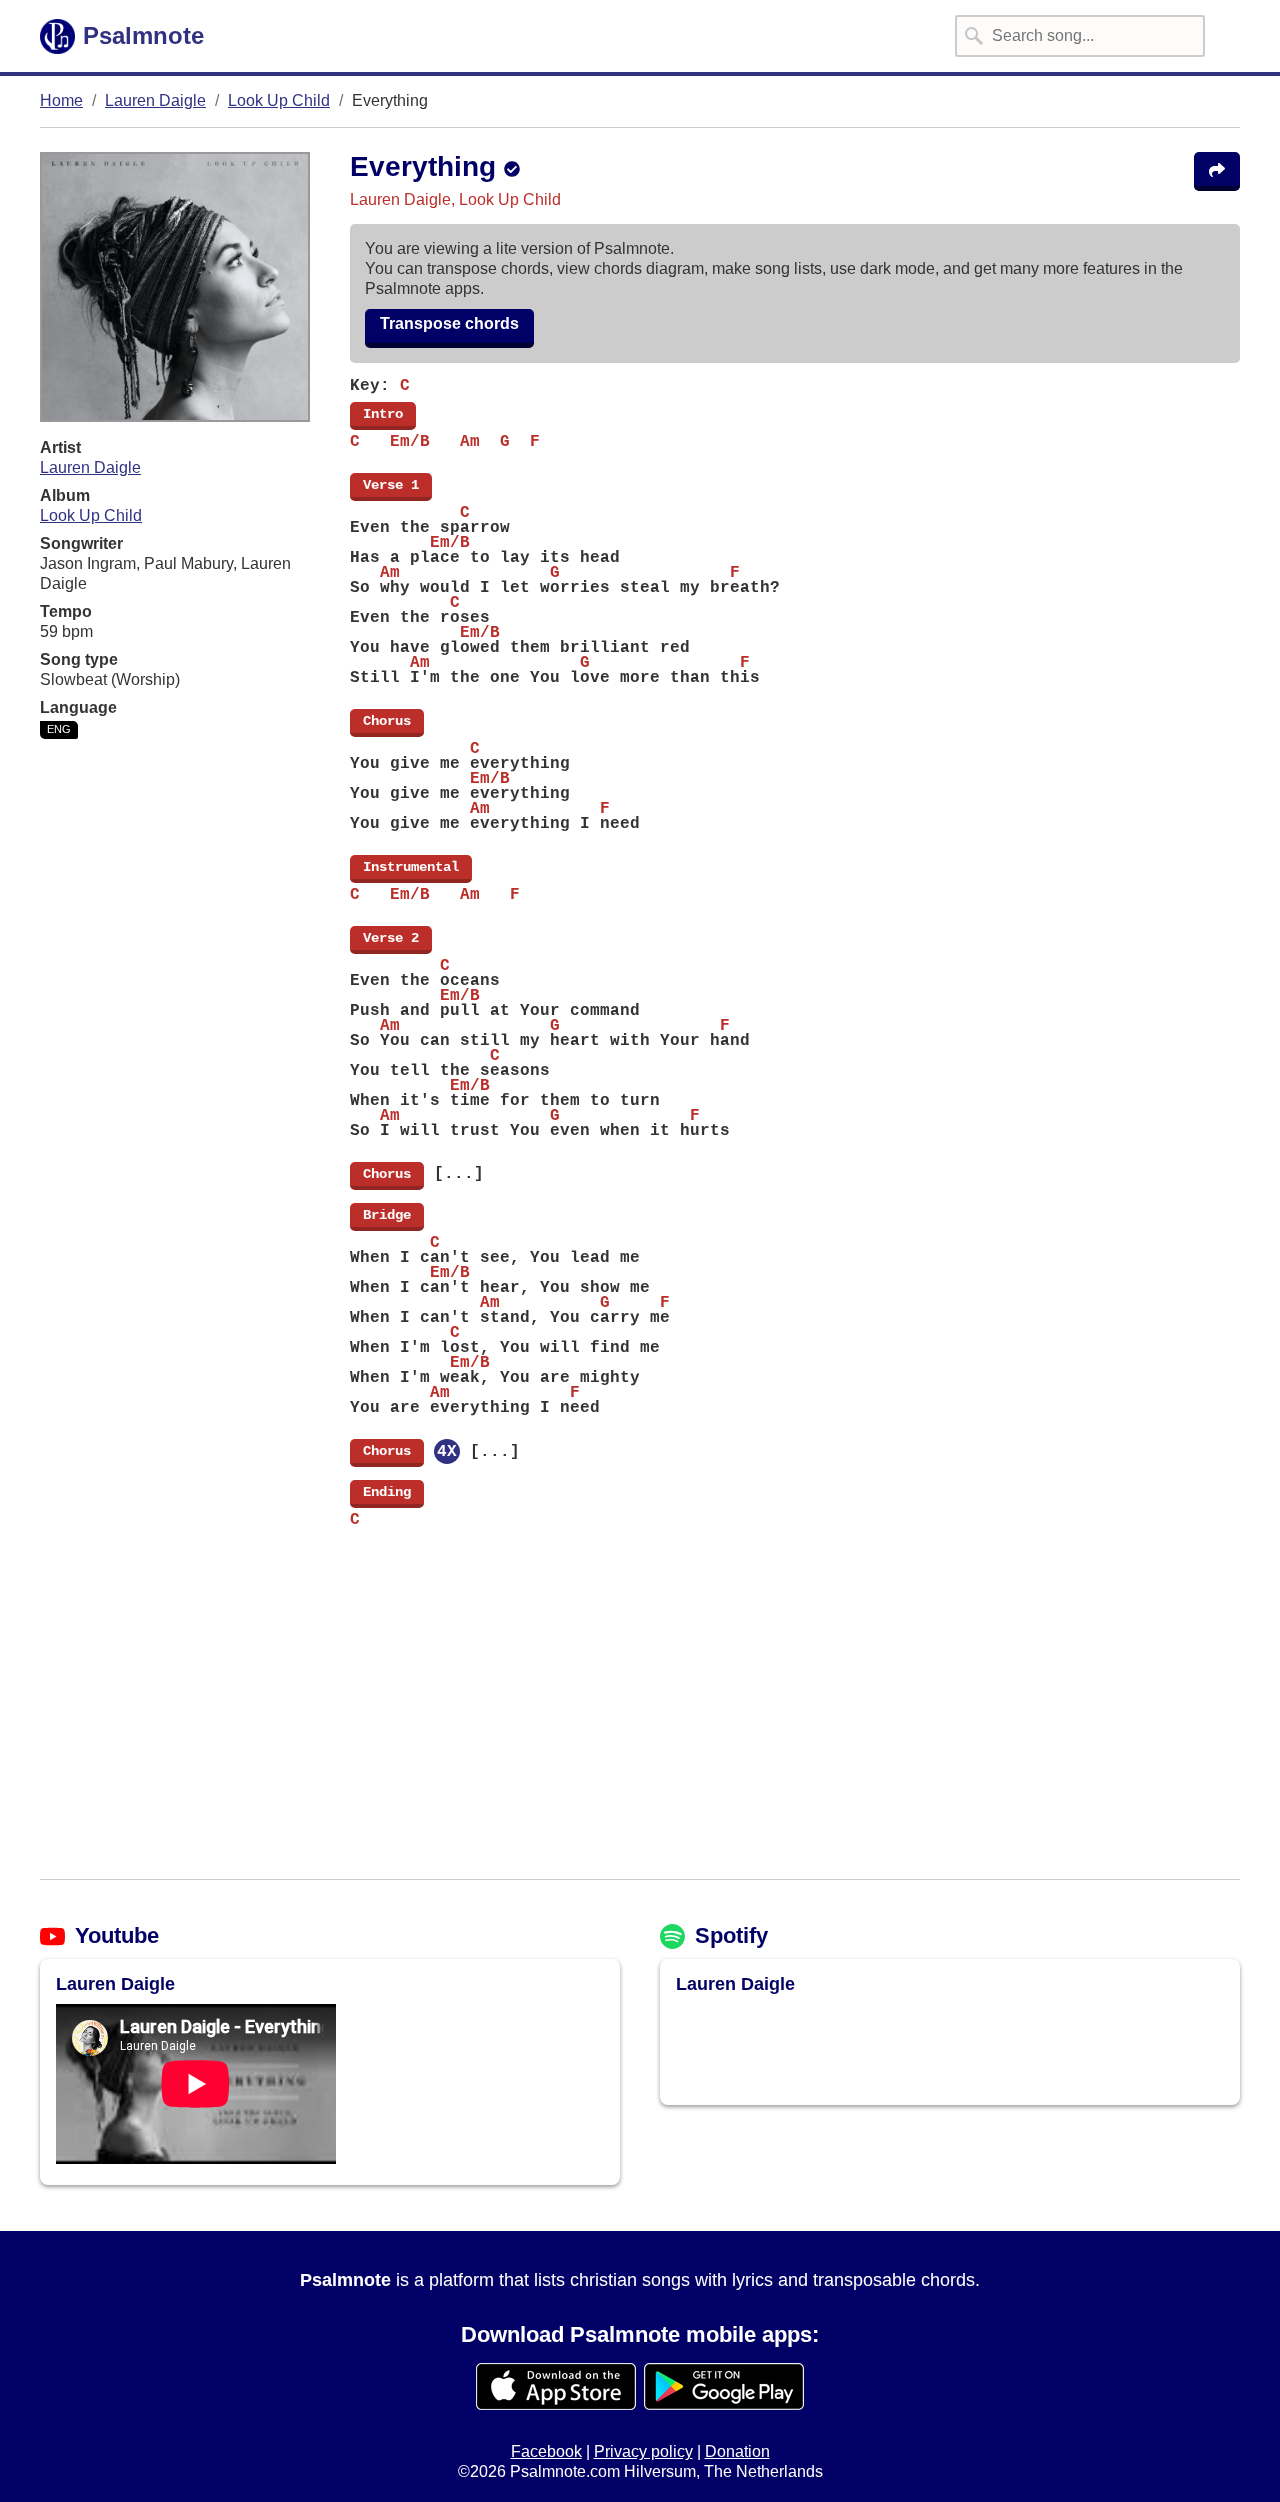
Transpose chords (449, 323)
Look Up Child (279, 100)
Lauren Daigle (155, 100)
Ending (387, 1492)
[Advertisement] (640, 1715)
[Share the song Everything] (1217, 171)
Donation (737, 2451)
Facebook (546, 2451)
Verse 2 (391, 938)
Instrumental (411, 867)
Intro (383, 414)
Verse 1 (391, 485)
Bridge (387, 1215)
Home (61, 100)
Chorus (387, 721)
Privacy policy (643, 2451)
